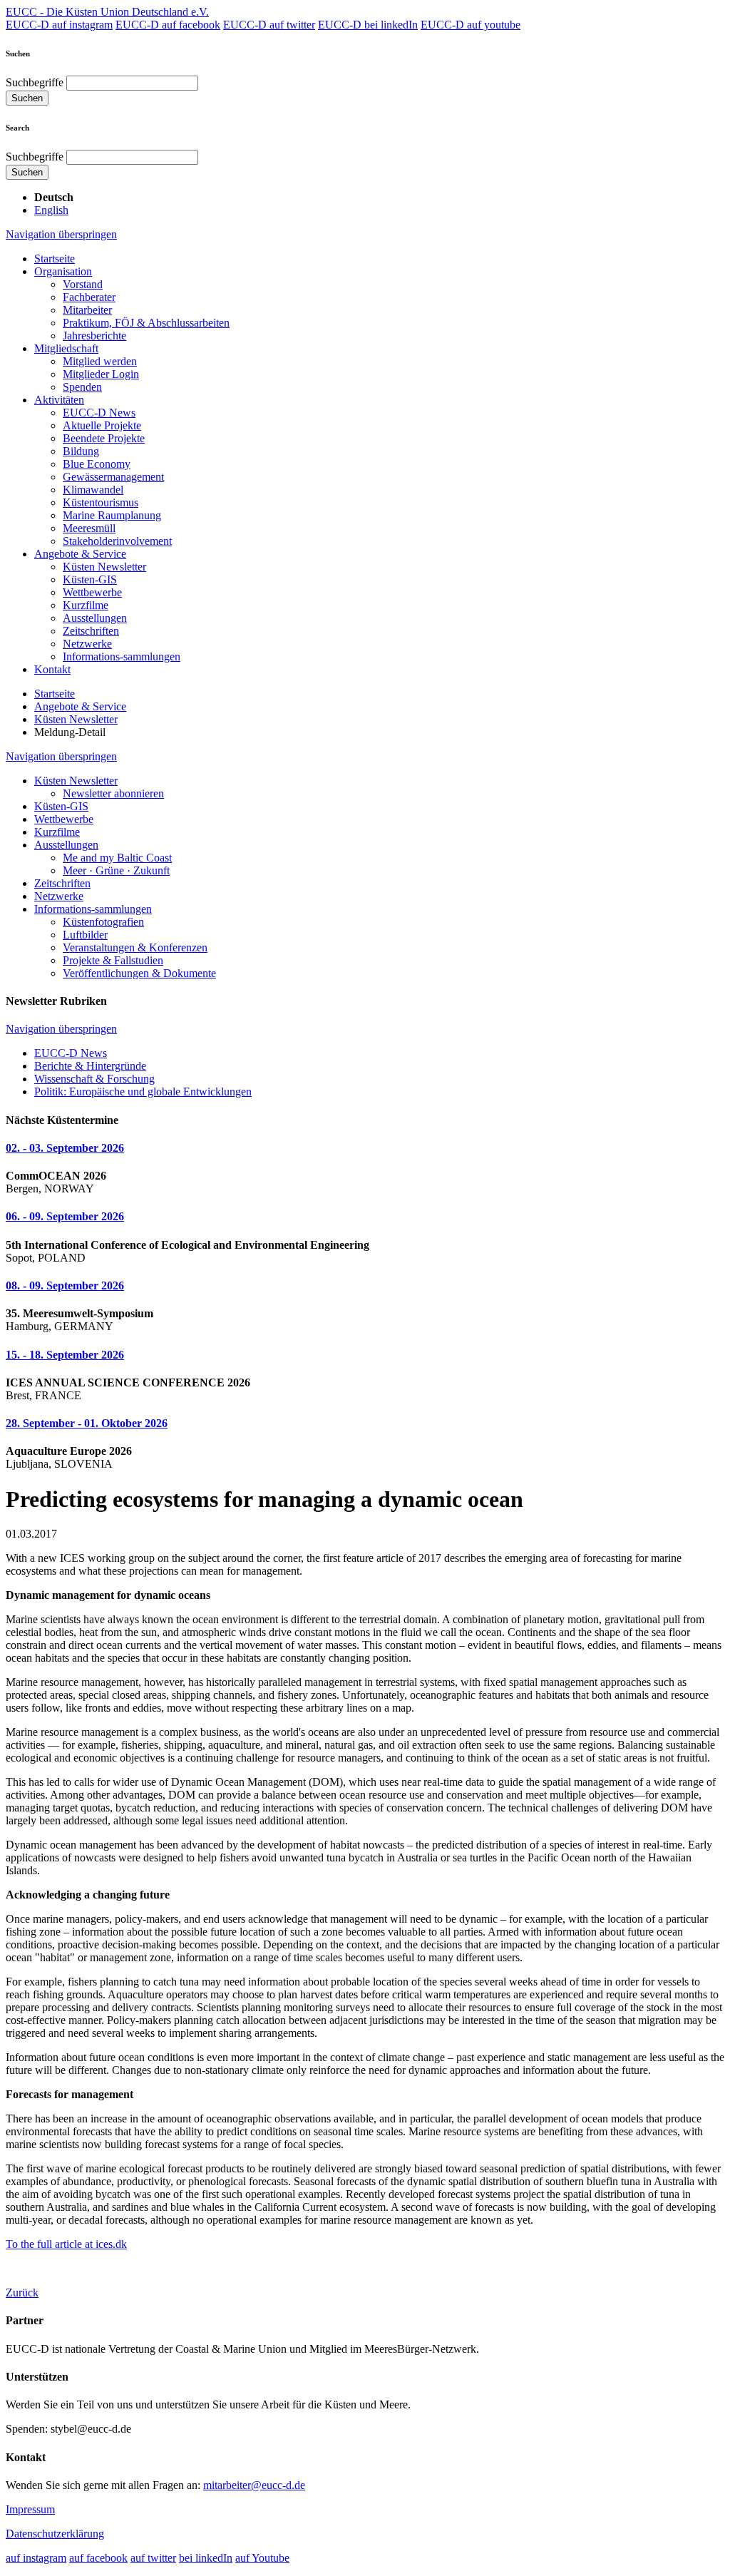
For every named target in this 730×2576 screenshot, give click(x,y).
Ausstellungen (95, 618)
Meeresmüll (89, 528)
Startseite (55, 259)
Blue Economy (97, 464)
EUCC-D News (99, 413)
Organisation (63, 271)
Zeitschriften (91, 631)
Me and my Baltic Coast (117, 858)
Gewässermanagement (113, 477)
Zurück (22, 2293)
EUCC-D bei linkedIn (368, 25)
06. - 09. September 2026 (65, 1216)
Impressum (30, 2509)
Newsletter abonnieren (113, 793)
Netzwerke (87, 644)
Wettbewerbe (92, 592)
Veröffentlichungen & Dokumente (139, 973)
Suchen (27, 98)
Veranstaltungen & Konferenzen (135, 947)
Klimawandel (93, 490)
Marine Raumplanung (112, 515)
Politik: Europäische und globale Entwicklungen (143, 1092)
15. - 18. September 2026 (65, 1355)
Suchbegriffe (35, 82)
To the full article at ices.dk (66, 2244)
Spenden (82, 387)
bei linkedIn (206, 2558)
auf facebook (98, 2558)
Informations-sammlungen (122, 656)
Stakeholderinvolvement (117, 541)
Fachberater (89, 297)
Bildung (81, 451)
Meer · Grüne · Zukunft (116, 870)
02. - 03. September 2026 (65, 1148)
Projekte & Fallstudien (113, 960)
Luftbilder (85, 935)
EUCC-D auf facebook (168, 25)
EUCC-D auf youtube (471, 25)
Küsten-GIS (90, 579)
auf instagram (36, 2558)
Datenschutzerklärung (55, 2534)
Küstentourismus (101, 502)
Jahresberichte (94, 336)
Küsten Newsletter (104, 567)
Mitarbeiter (87, 310)
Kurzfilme (86, 605)
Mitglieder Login (101, 374)
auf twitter (153, 2558)
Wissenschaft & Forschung (94, 1079)
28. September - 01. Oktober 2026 (87, 1423)
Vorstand (83, 284)
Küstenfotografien (103, 922)
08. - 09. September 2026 (65, 1286)
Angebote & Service (80, 554)
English (51, 210)
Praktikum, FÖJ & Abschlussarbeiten (146, 323)
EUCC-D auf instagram (59, 25)
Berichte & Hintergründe (90, 1066)
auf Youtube (262, 2558)
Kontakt (52, 669)
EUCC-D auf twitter (269, 25)
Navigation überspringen (61, 234)
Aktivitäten (59, 400)
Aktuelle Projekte (102, 425)
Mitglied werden (100, 361)
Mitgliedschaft (66, 348)
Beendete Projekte (104, 438)
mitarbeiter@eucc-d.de (254, 2485)
